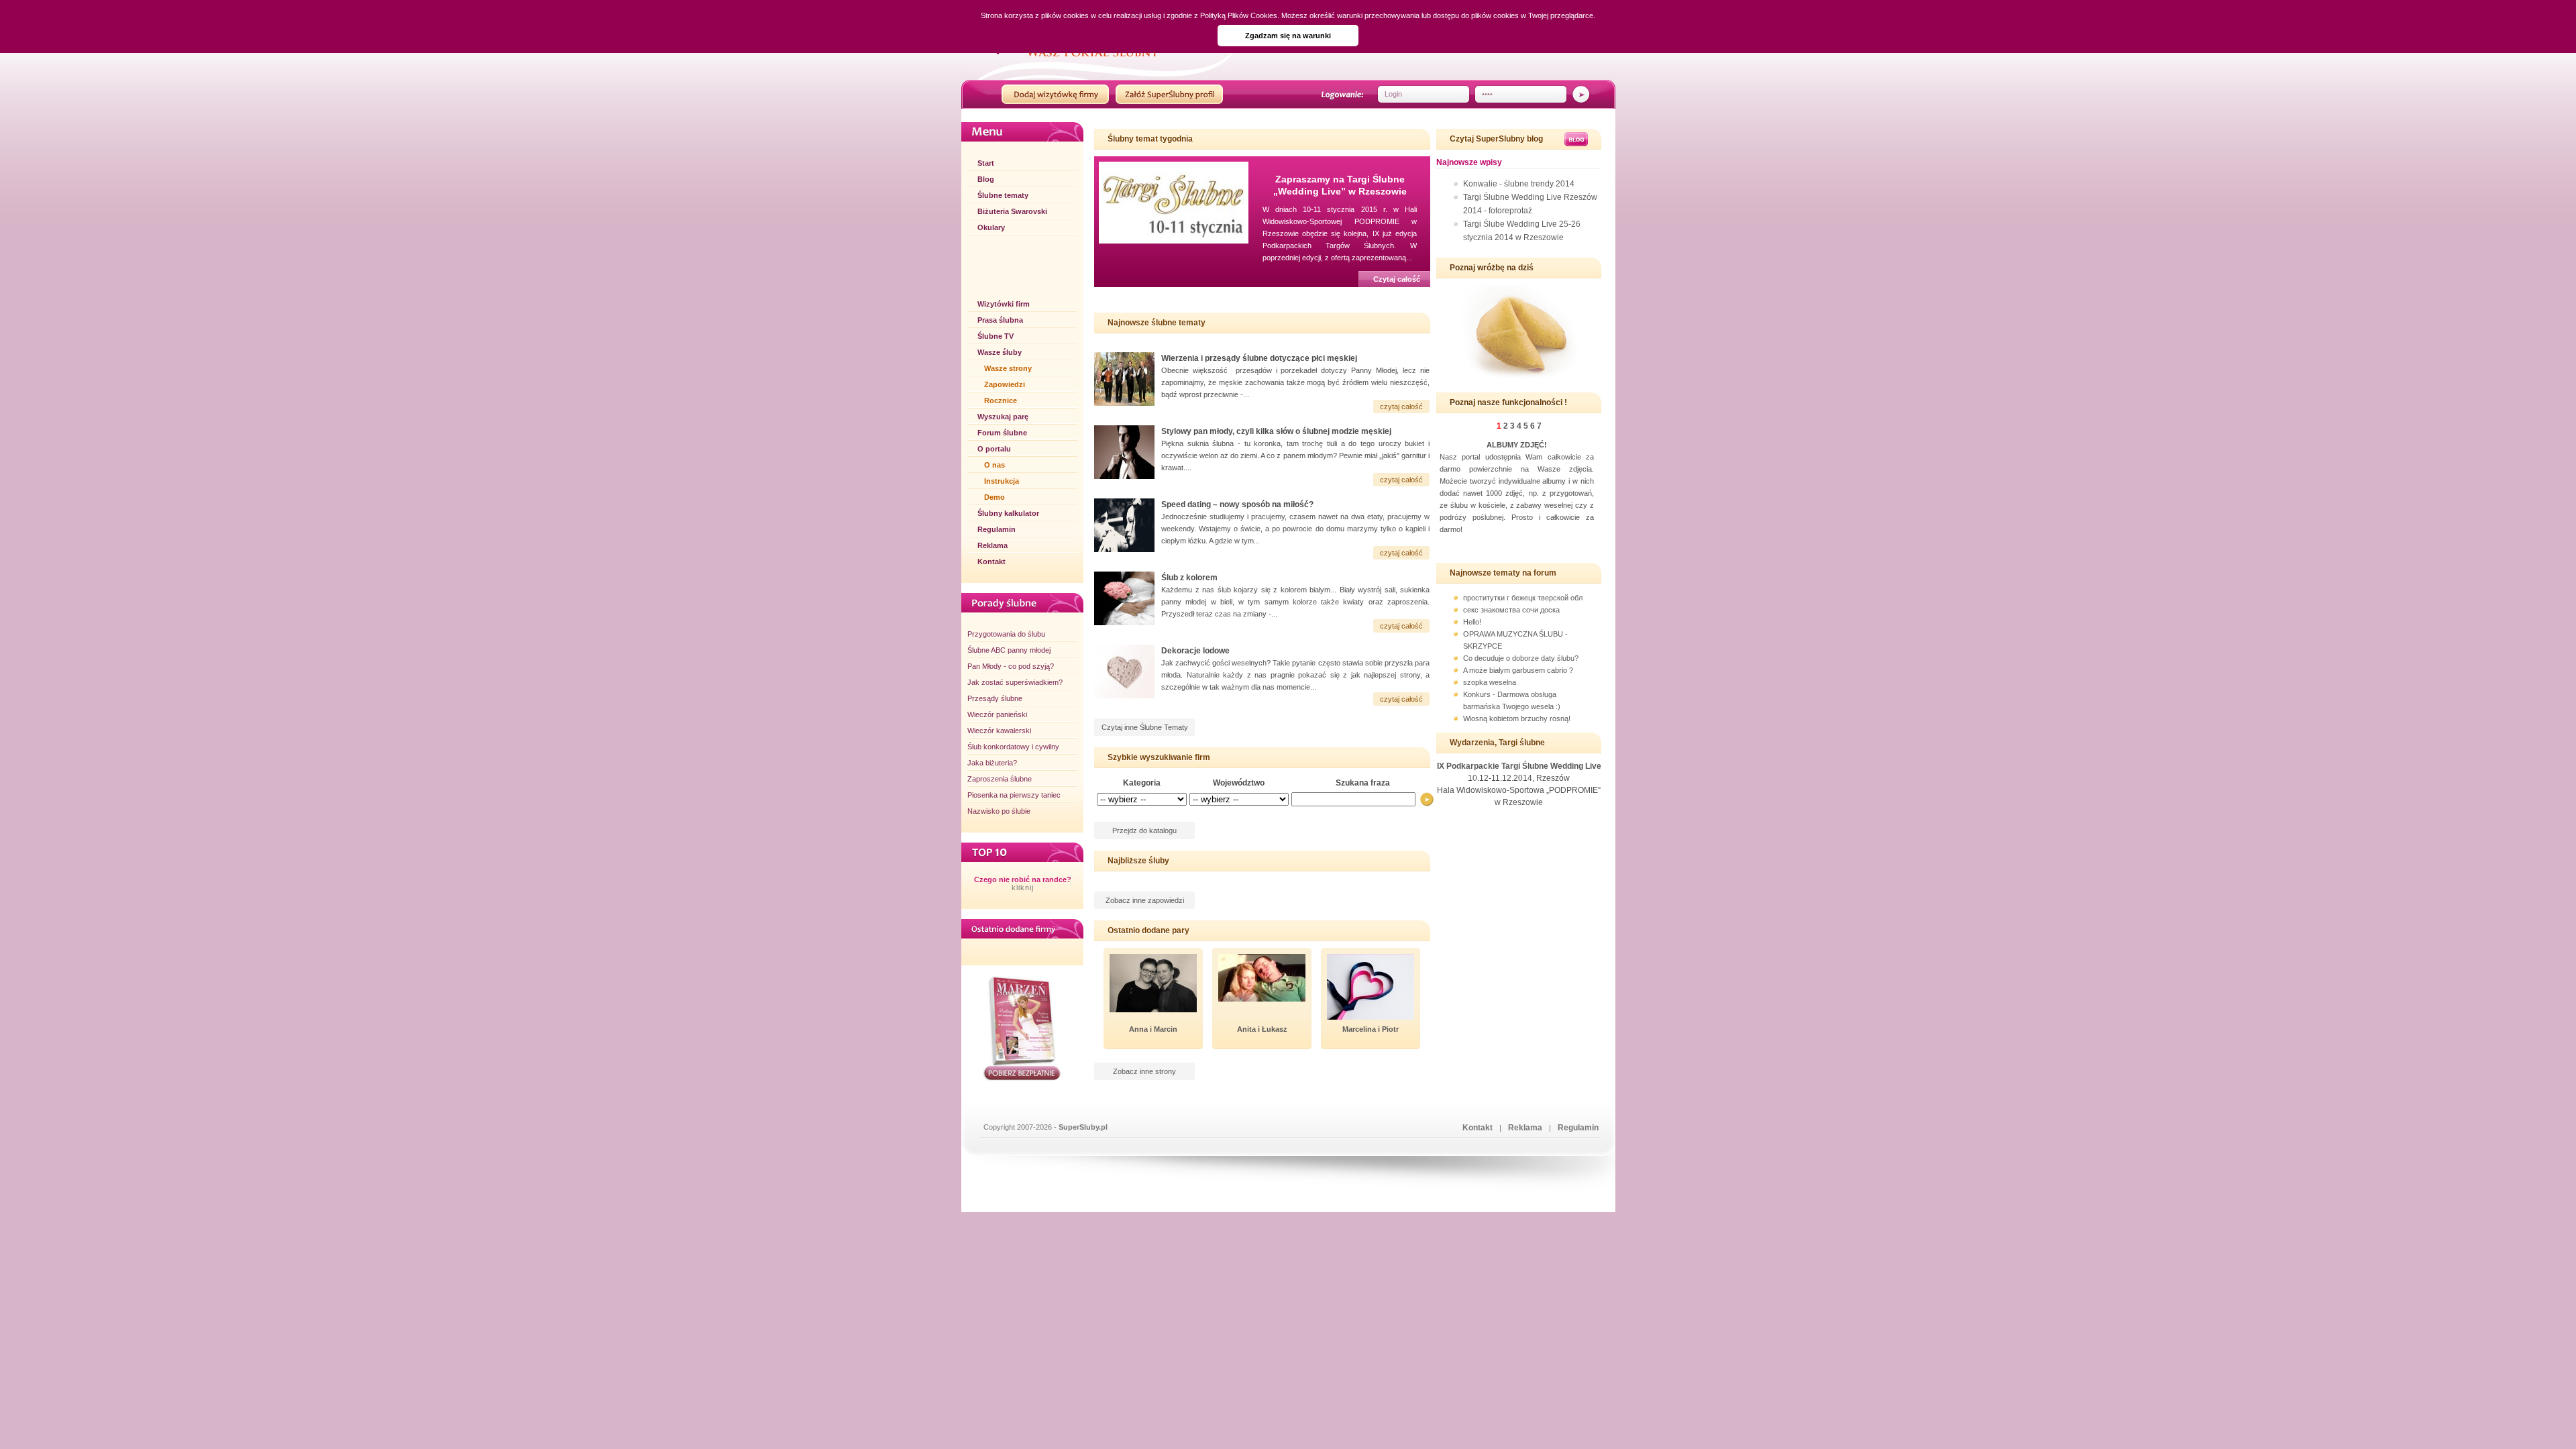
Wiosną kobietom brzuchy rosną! (1517, 718)
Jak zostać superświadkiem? (1015, 682)
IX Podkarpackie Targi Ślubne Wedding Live (1519, 766)
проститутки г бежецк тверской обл (1523, 598)
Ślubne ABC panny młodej (1009, 650)
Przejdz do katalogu (1144, 830)
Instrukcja (1002, 481)
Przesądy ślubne (995, 698)
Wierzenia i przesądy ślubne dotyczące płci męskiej (1259, 358)
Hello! (1472, 622)
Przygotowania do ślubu (1006, 634)
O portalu (994, 449)
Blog (986, 179)
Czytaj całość (1397, 279)
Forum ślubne (1002, 433)
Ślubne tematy (1003, 195)
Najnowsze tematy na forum (1503, 573)
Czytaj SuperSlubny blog (1496, 139)
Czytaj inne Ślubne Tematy (1145, 727)
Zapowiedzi (1005, 384)
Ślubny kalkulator (1008, 513)
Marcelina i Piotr (1371, 1029)
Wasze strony (1008, 368)
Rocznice (1001, 400)
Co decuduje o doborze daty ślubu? (1521, 658)
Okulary (991, 227)
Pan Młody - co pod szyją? (1011, 666)
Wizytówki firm (1004, 304)
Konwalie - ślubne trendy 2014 (1519, 184)
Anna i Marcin (1153, 1029)
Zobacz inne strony (1144, 1071)
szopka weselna (1490, 682)
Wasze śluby (1000, 352)
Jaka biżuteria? (992, 763)
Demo (995, 497)
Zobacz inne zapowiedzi (1145, 900)
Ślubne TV (996, 336)
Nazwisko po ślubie (999, 811)
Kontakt (991, 561)
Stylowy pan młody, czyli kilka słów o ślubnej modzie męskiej (1276, 431)
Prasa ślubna (1000, 320)
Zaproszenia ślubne (1000, 779)
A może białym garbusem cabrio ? (1518, 670)
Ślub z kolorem (1189, 578)
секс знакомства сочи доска (1511, 610)
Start (986, 163)
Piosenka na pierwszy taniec (1014, 795)
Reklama (992, 545)
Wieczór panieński (997, 714)
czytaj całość (1401, 407)
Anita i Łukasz (1262, 1029)
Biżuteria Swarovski (1012, 211)
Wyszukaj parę (1003, 417)
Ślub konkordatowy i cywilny (1013, 747)
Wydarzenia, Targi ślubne (1497, 743)
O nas (995, 465)
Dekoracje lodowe (1195, 651)
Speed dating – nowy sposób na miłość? (1237, 504)
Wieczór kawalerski (999, 731)
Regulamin (997, 529)
